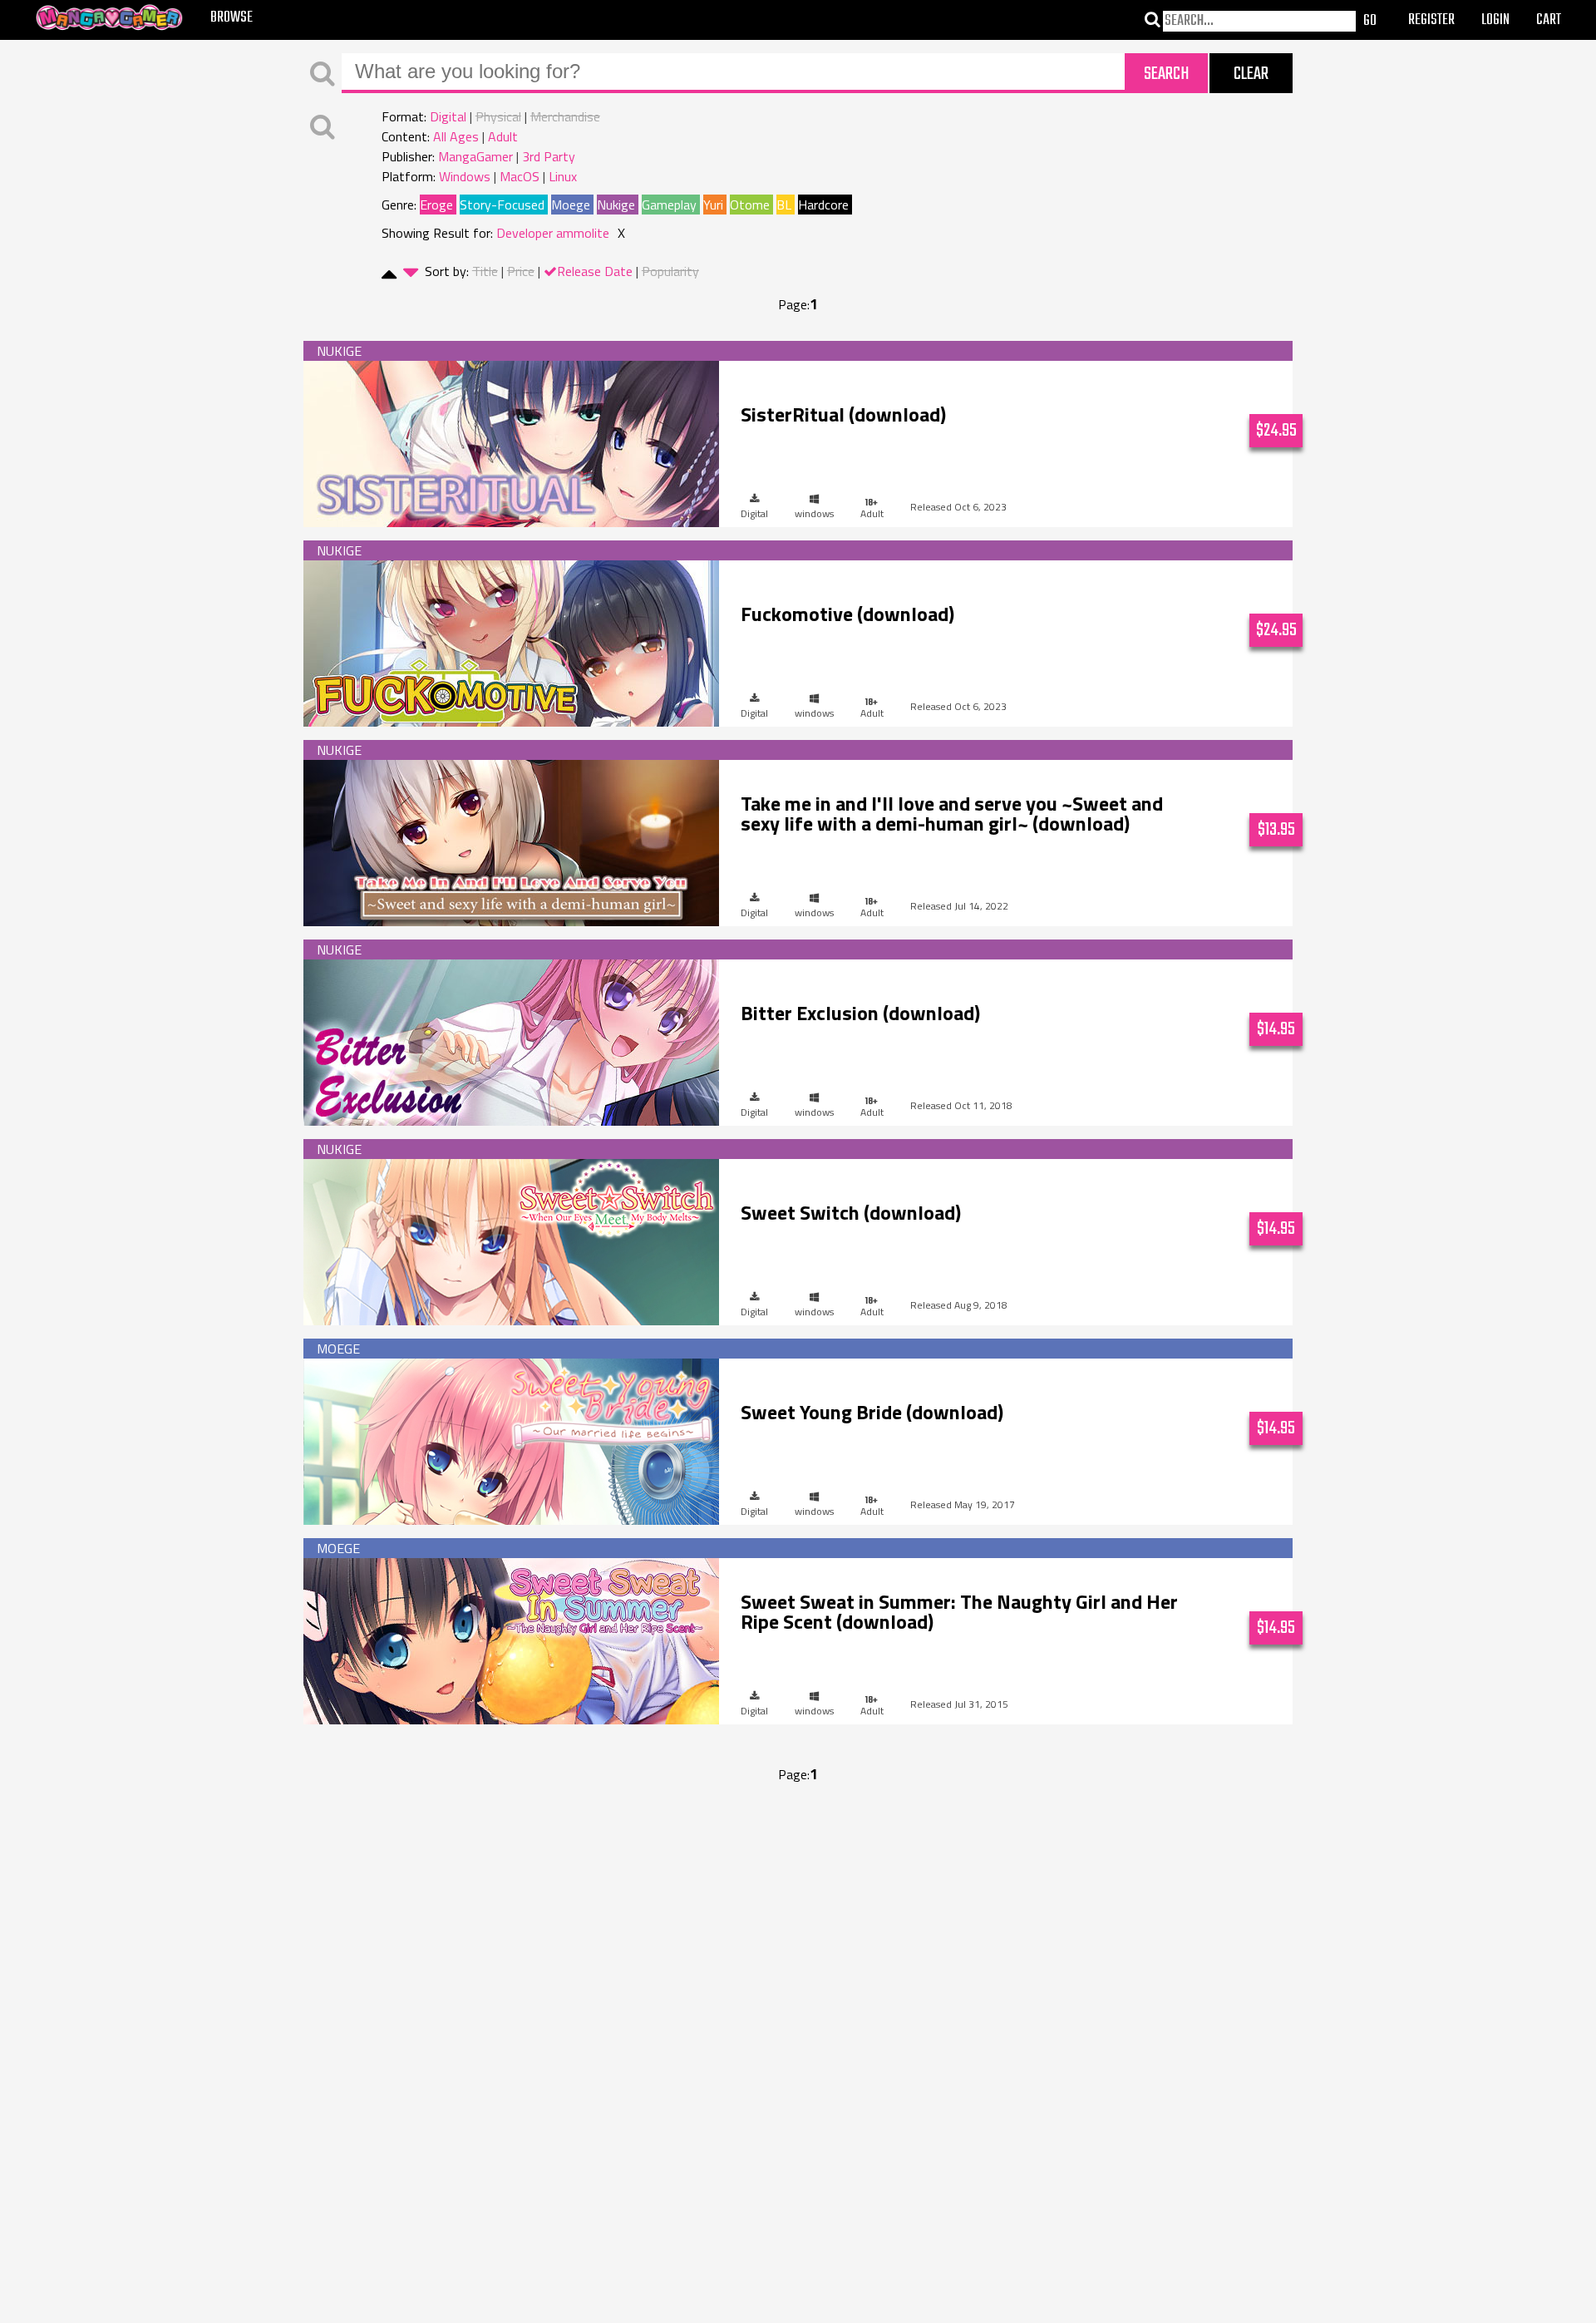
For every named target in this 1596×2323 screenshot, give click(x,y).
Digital (448, 116)
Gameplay (669, 205)
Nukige (616, 205)
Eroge (436, 205)
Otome (750, 205)
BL (784, 205)
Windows (465, 176)
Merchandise (565, 116)
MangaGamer (475, 156)
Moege (571, 205)
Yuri (713, 205)
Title (485, 271)
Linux (563, 176)
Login (1495, 20)
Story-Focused (502, 205)
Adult (503, 136)
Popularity (670, 271)
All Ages (456, 136)
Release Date (595, 271)
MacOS (520, 176)
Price (521, 271)
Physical (498, 116)
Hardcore (823, 205)
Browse (232, 18)
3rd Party (549, 156)
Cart (1549, 20)
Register (1431, 20)
